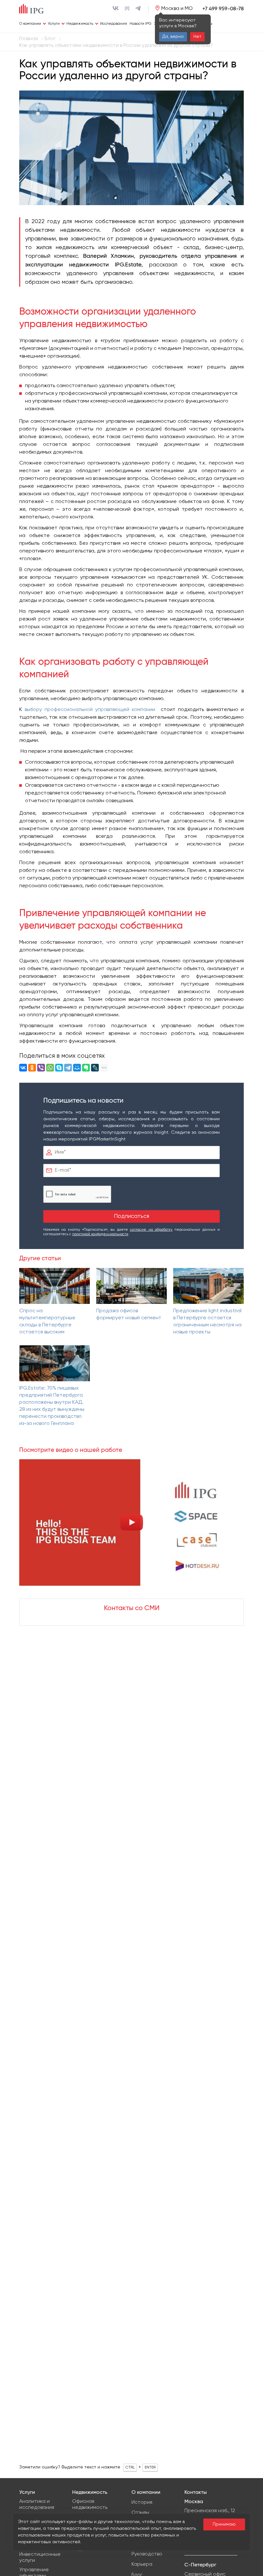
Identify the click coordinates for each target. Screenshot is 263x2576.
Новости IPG (140, 24)
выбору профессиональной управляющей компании (90, 710)
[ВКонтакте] (23, 1068)
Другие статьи (40, 1258)
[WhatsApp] (50, 1068)
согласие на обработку (151, 1230)
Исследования (114, 24)
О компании (30, 24)
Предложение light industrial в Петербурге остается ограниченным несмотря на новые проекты (207, 1322)
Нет (197, 37)
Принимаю (224, 2524)
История (142, 2502)
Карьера (142, 2564)
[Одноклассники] (32, 1068)
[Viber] (41, 1068)
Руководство (147, 2554)
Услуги (54, 24)
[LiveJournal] (95, 1068)
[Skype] (59, 1068)
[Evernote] (86, 1068)
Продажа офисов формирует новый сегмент (129, 1314)
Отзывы (140, 2513)
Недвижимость (80, 24)
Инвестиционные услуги (40, 2558)
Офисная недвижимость (90, 2505)
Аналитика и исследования (37, 2505)
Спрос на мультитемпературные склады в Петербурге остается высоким (47, 1322)
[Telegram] (68, 1068)
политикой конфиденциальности (100, 1234)
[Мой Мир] (77, 1068)
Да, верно (173, 37)
